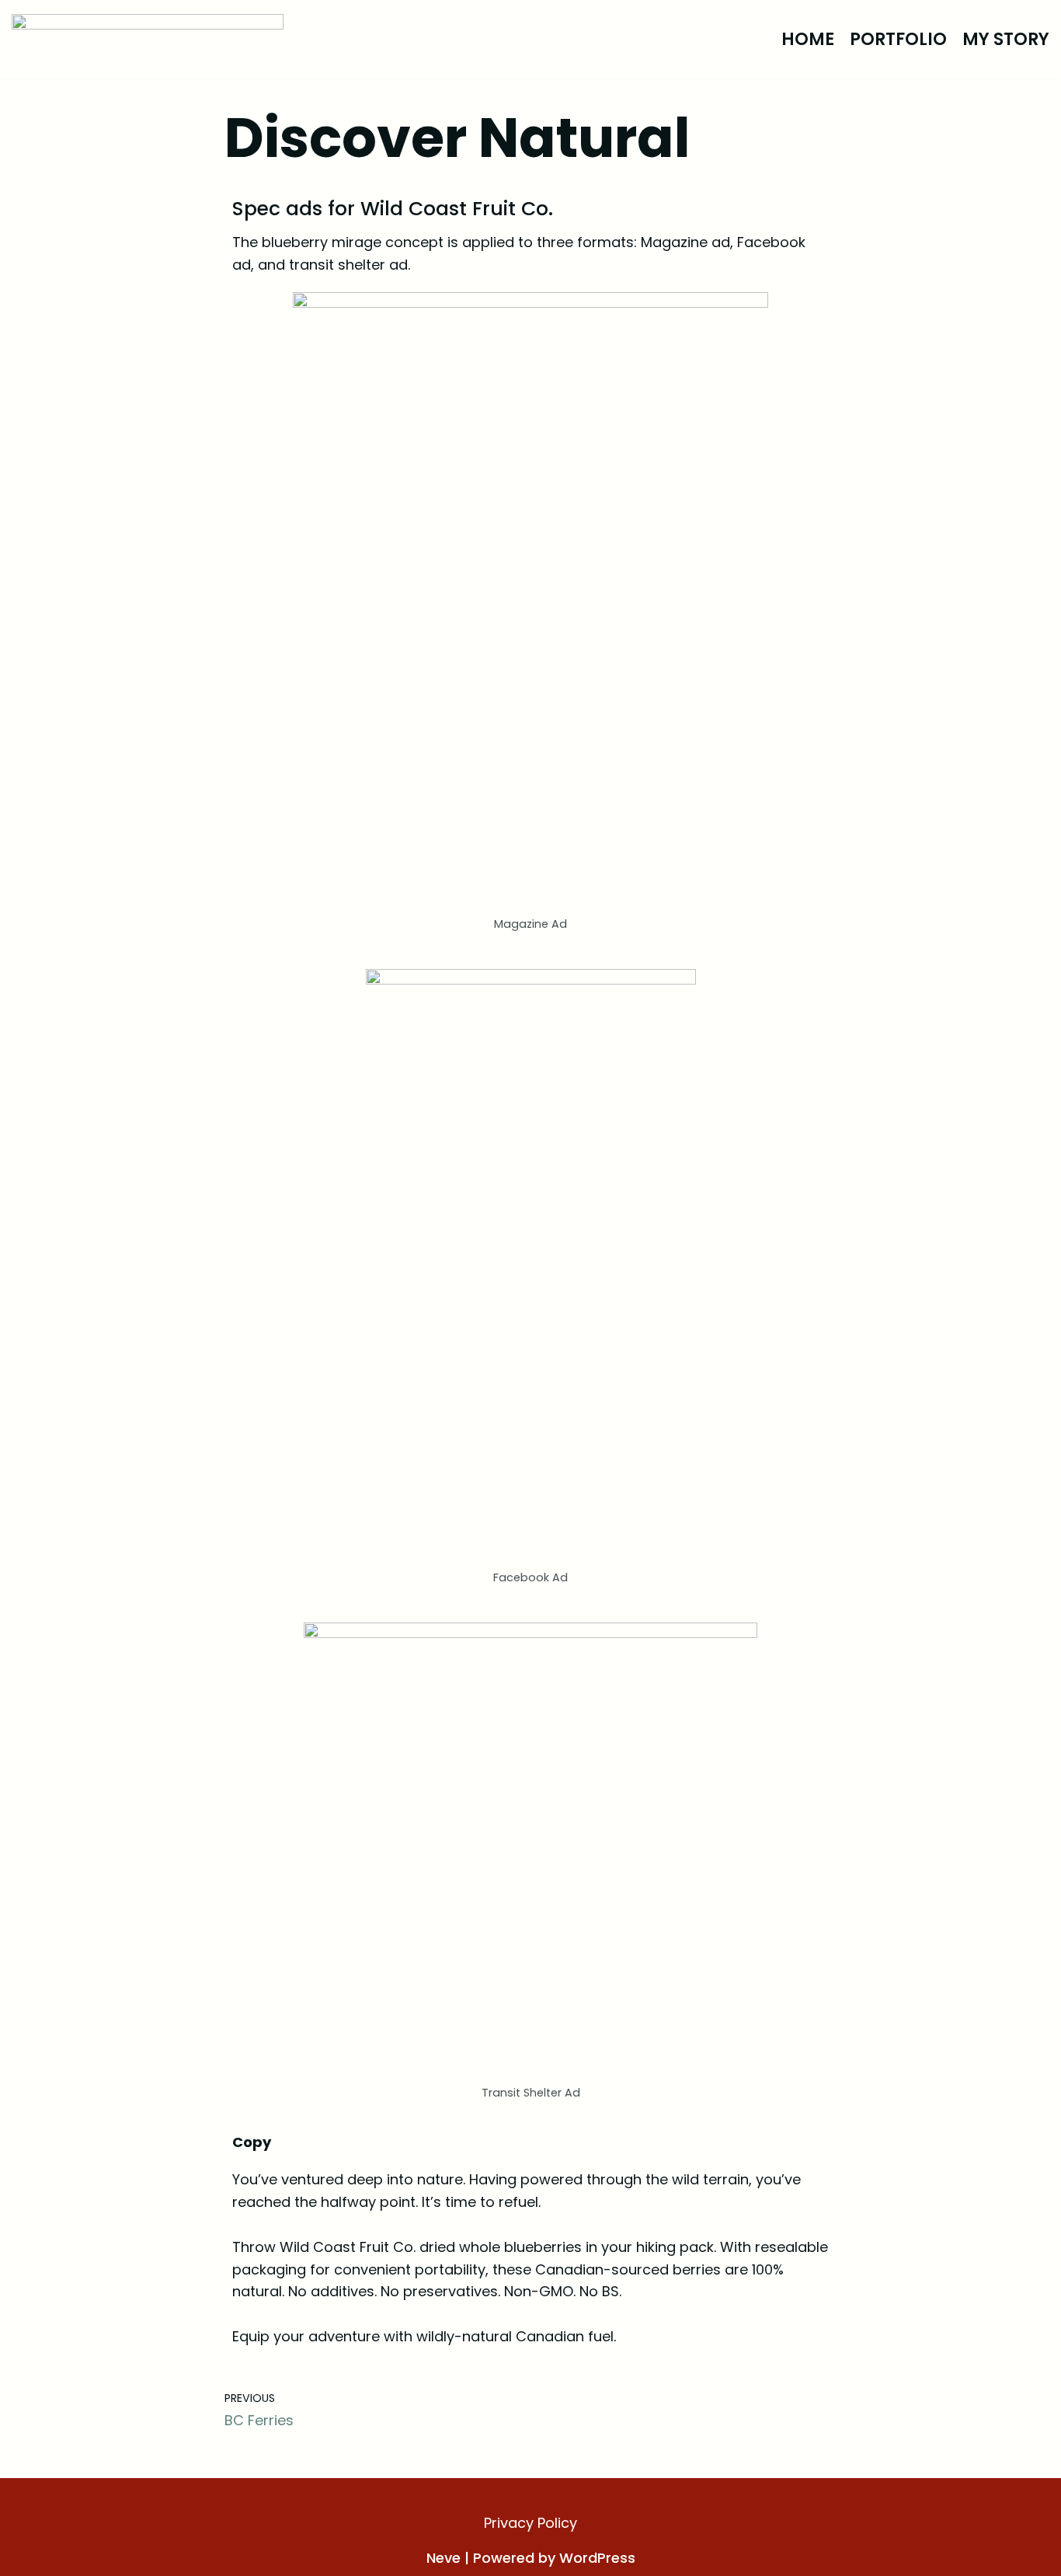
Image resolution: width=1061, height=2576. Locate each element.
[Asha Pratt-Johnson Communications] (148, 40)
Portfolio (898, 39)
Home (808, 39)
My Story (1006, 39)
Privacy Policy (530, 2523)
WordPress (597, 2558)
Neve (444, 2558)
